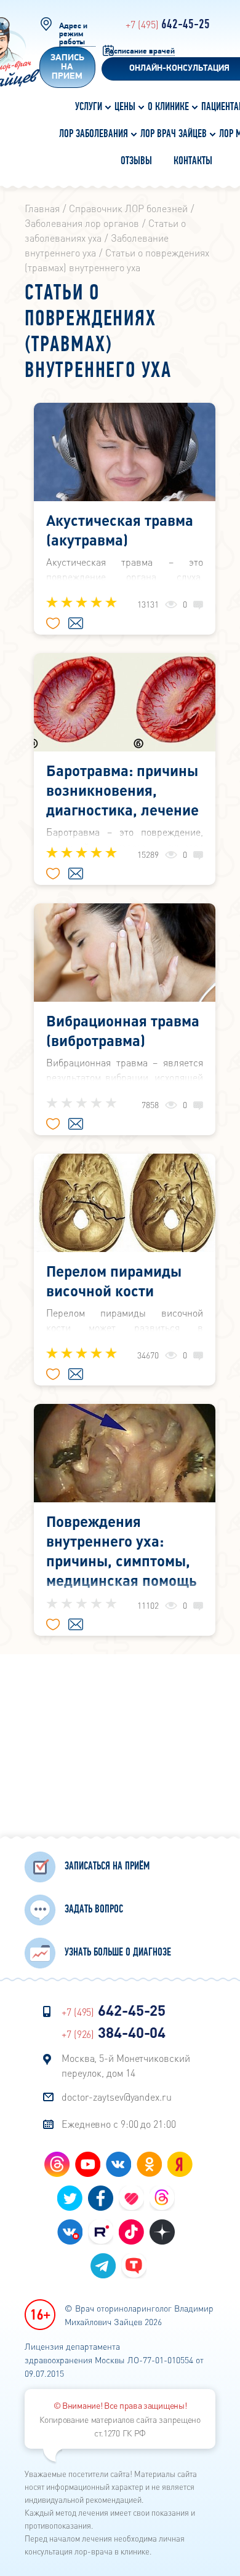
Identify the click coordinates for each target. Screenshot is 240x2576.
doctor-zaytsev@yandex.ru (117, 2097)
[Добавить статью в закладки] (53, 624)
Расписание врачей (140, 51)
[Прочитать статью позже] (76, 624)
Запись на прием (67, 67)
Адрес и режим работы (73, 34)
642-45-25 (168, 25)
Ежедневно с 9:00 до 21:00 (119, 2124)
